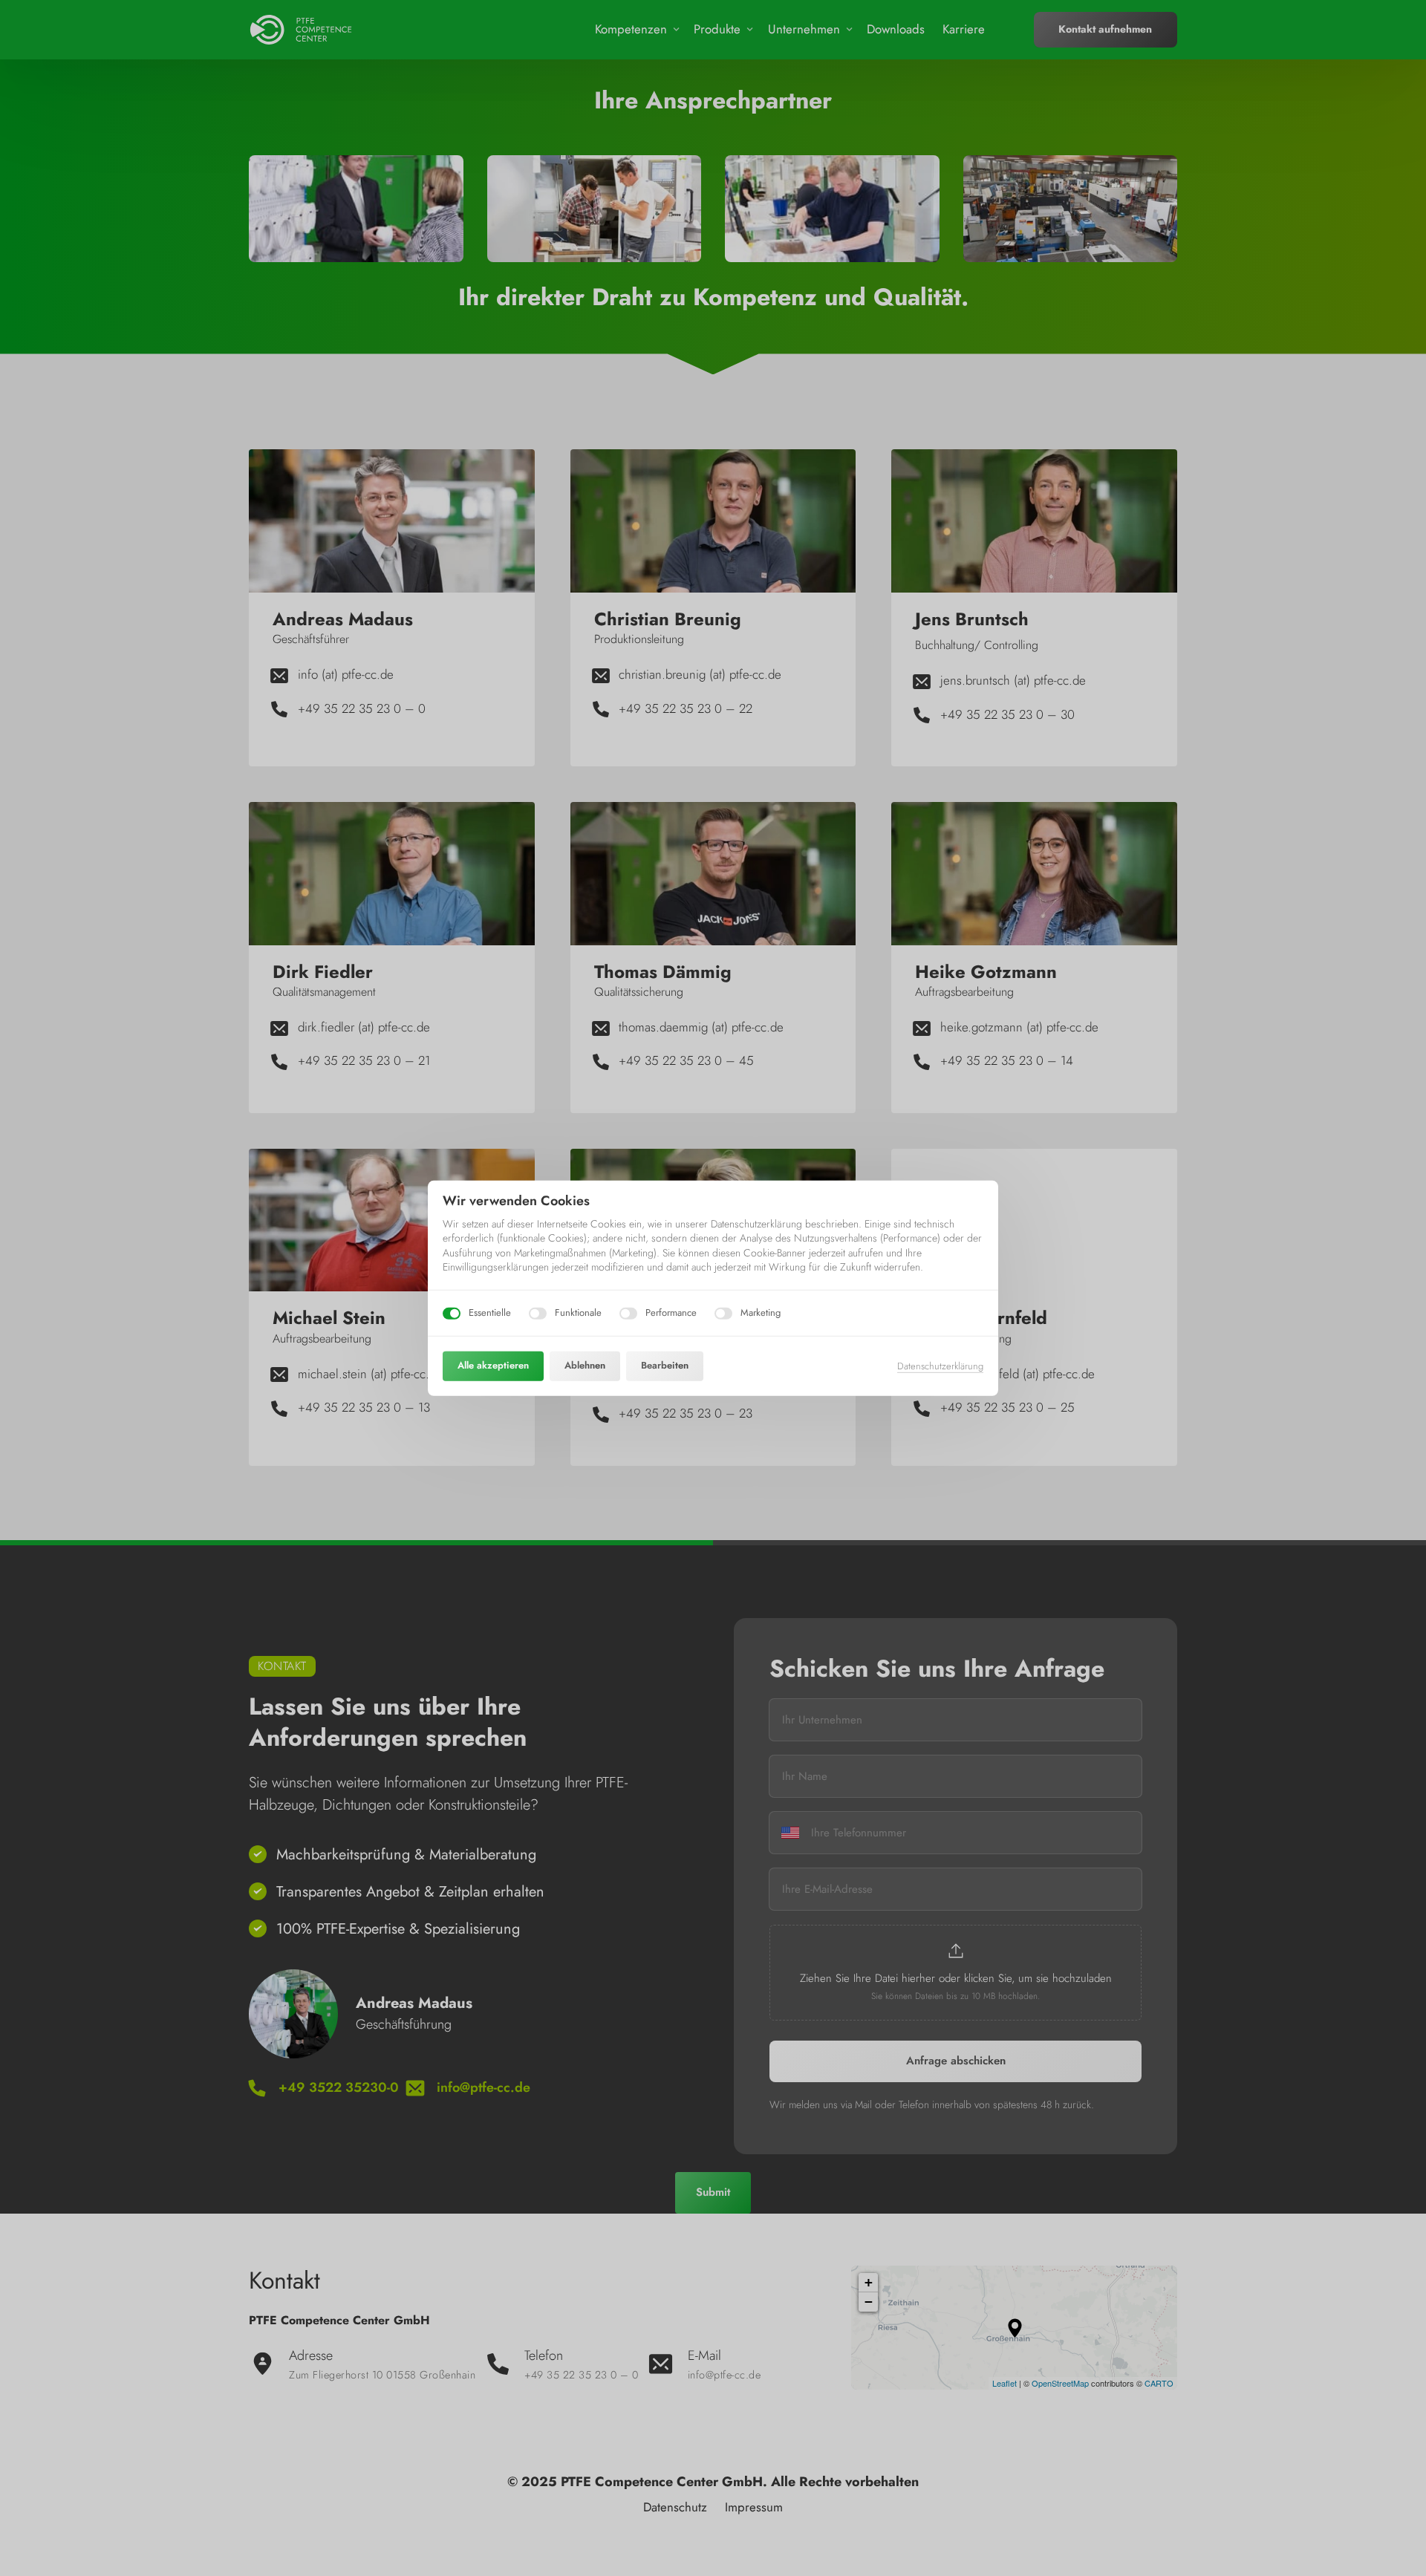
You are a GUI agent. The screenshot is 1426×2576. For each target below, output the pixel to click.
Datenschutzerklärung (940, 1366)
